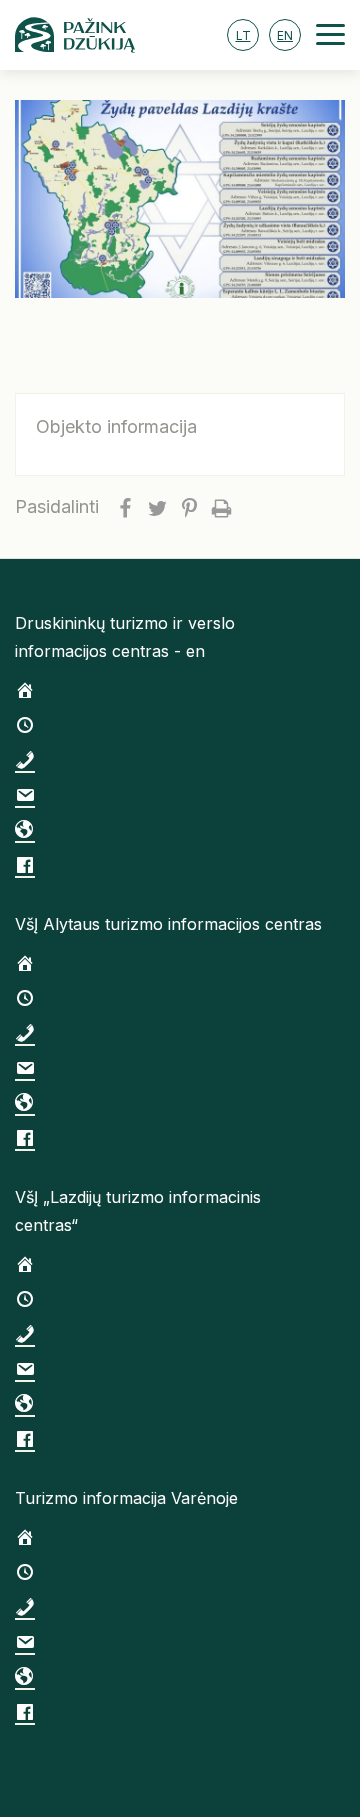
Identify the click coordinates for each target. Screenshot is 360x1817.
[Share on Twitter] (157, 507)
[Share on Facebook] (125, 507)
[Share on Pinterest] (189, 507)
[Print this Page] (221, 507)
